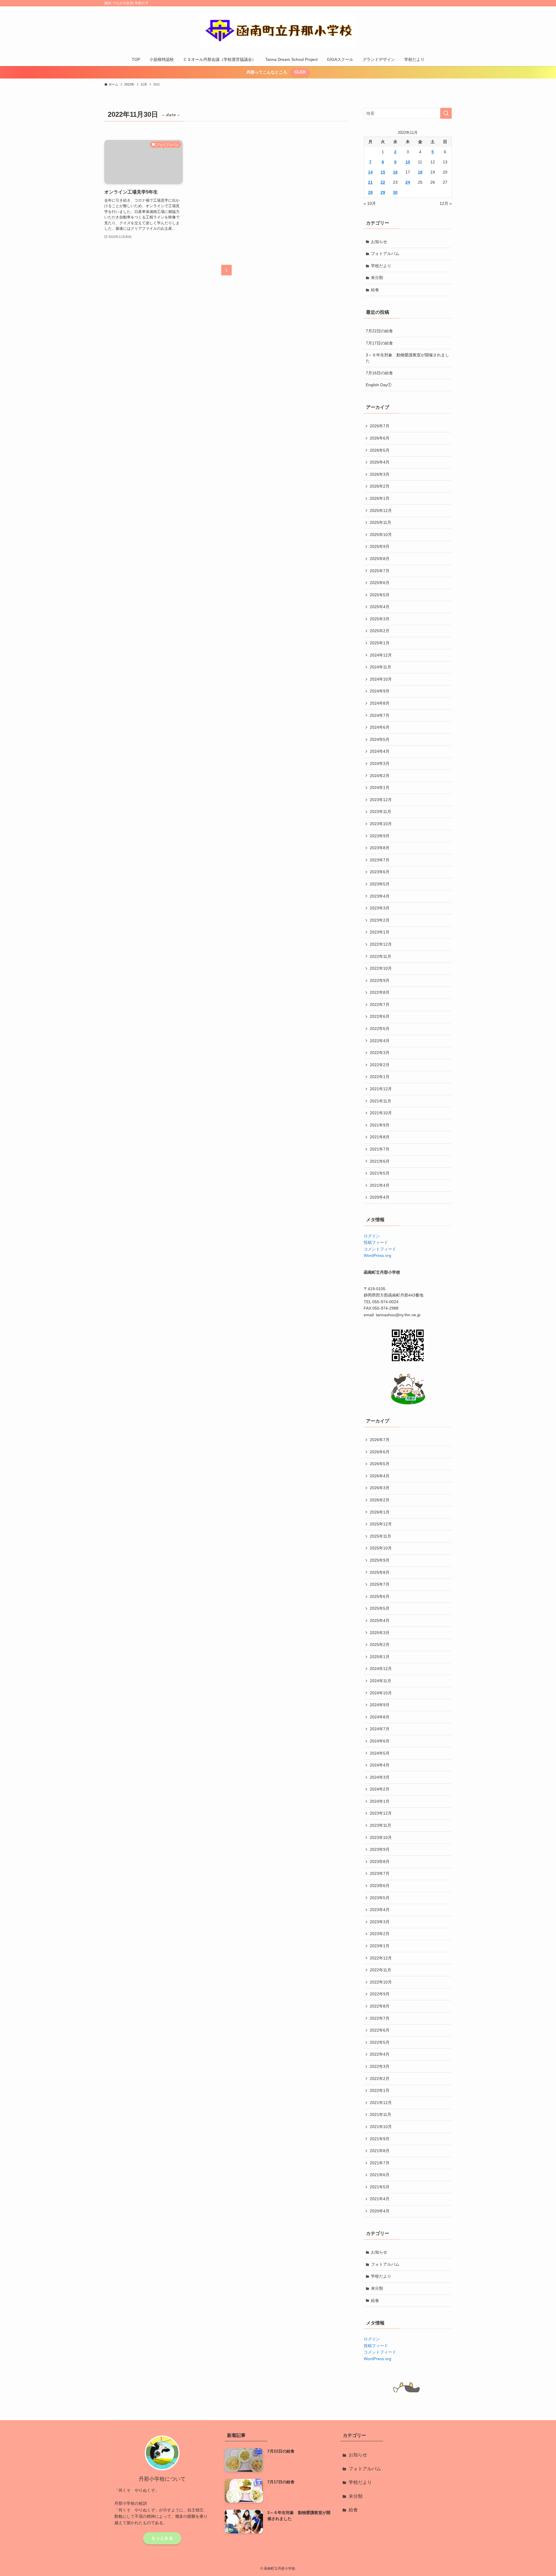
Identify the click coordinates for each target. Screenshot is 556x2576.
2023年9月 (380, 836)
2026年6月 (380, 438)
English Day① (379, 385)
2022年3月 (380, 1053)
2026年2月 (380, 486)
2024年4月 (380, 751)
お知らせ (379, 242)
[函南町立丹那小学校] (278, 31)
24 (408, 182)
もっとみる (162, 2538)
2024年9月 (380, 691)
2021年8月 (380, 1137)
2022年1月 (380, 1077)
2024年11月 (381, 667)
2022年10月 (381, 968)
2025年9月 (380, 546)
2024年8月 (380, 703)
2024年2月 (380, 776)
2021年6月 (380, 1161)
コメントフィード (380, 1249)
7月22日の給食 (379, 331)
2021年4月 (380, 1185)
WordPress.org (377, 1255)
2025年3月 (380, 619)
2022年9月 (380, 980)
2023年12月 (381, 800)
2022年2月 (380, 1065)
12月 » (446, 203)
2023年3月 (380, 908)
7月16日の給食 (379, 373)
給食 (375, 290)
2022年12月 (381, 944)
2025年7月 (380, 571)
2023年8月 (380, 848)
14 (370, 172)
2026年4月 (380, 462)
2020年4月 (380, 1197)
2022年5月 (380, 1029)
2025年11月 (381, 522)
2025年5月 (380, 595)
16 (395, 172)
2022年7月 (380, 1004)
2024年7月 (380, 715)
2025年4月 (380, 607)
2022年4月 (380, 1041)
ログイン (372, 1236)
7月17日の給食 (379, 343)
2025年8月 (380, 559)
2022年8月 (380, 992)
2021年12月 (381, 1089)
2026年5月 (380, 450)
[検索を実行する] (446, 113)
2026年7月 (380, 426)
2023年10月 (381, 824)
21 (370, 182)
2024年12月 (381, 655)
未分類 (377, 278)
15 (383, 172)
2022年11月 (381, 956)
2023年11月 (381, 812)
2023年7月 (380, 860)
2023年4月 (380, 896)
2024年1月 (380, 787)
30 (395, 192)
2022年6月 (380, 1016)
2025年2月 (380, 631)
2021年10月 (381, 1113)
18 (420, 172)
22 (383, 182)
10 (408, 162)
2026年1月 (380, 498)
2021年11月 (381, 1101)
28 (370, 192)
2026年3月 (380, 474)
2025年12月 (381, 511)
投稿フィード (376, 1242)
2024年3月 (380, 763)
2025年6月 (380, 583)
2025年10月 (381, 535)
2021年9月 (380, 1125)
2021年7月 (380, 1149)
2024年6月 (380, 727)
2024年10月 (381, 679)
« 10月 (370, 203)
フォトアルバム (385, 254)
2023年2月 (380, 920)
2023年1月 (380, 932)
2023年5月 (380, 884)
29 (383, 192)
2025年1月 (380, 643)
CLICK (300, 72)
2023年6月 (380, 872)
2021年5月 (380, 1173)
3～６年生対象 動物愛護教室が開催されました (407, 358)
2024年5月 (380, 739)
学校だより (381, 266)
